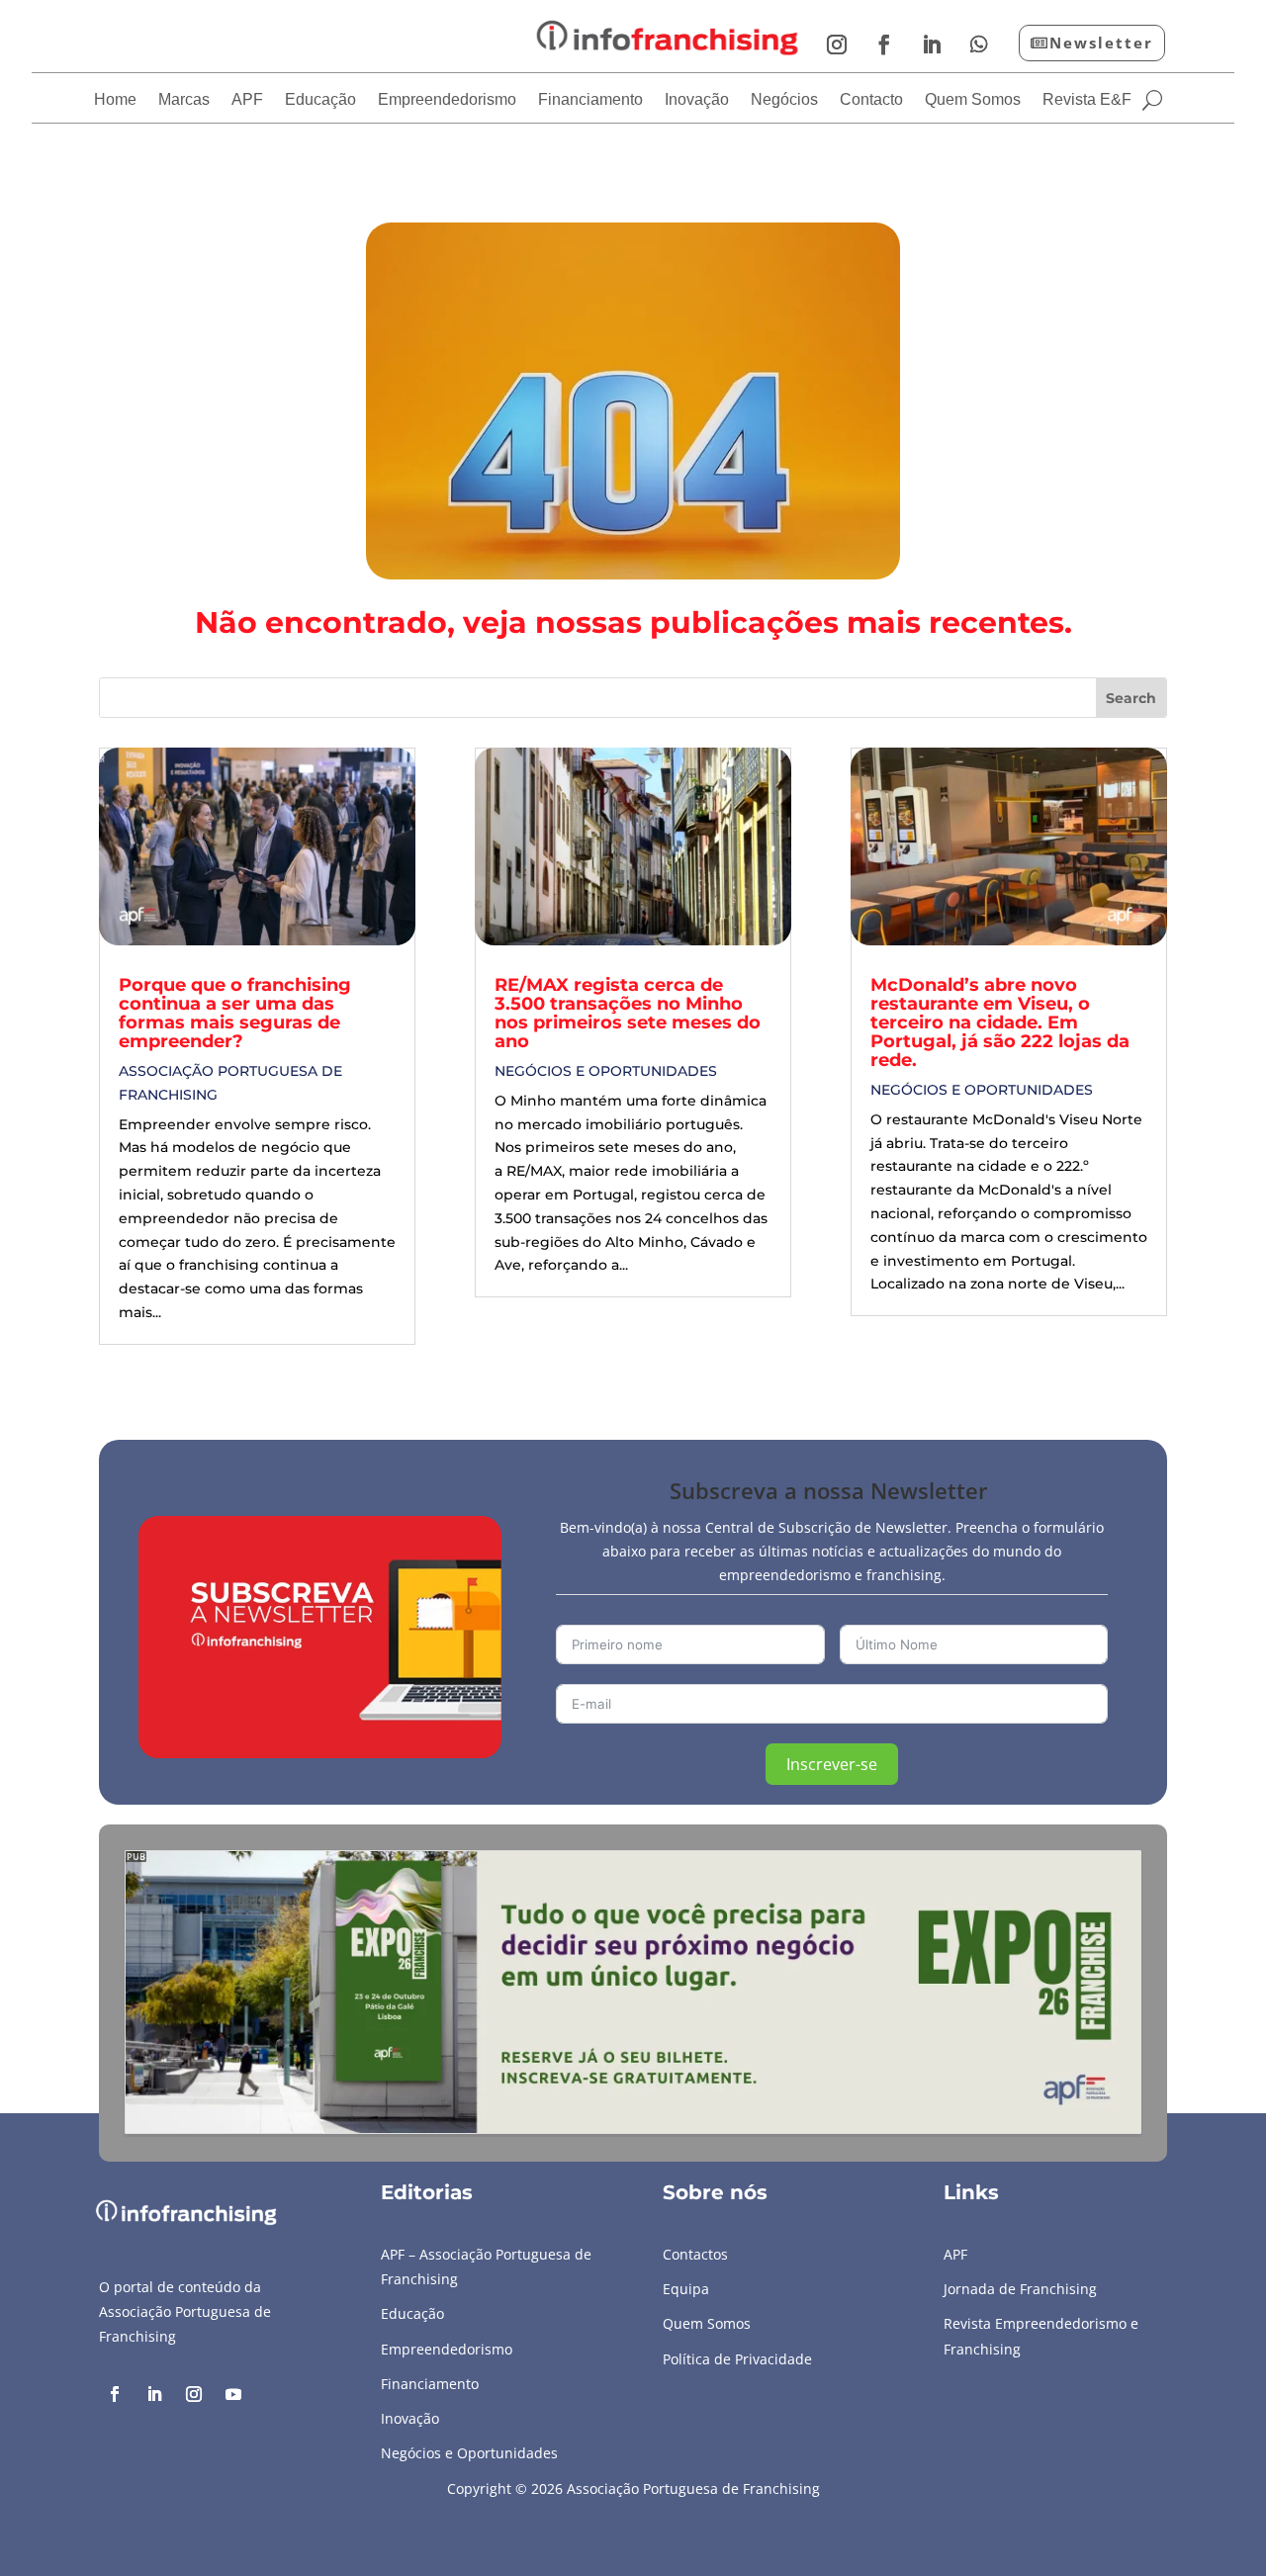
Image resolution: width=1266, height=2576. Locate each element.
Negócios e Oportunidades (606, 1071)
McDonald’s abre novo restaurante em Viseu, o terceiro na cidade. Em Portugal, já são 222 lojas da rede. (1000, 1022)
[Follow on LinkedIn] (932, 44)
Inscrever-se (832, 1764)
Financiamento (590, 100)
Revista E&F (1087, 100)
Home (115, 100)
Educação (320, 100)
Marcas (184, 100)
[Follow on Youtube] (233, 2394)
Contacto (871, 100)
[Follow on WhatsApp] (979, 44)
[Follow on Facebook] (884, 44)
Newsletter (1101, 43)
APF (247, 100)
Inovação (697, 100)
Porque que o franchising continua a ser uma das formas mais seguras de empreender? (235, 1013)
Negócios (784, 100)
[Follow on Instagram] (837, 44)
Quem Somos (973, 100)
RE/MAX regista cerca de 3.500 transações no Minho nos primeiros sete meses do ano (628, 1013)
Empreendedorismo (447, 100)
